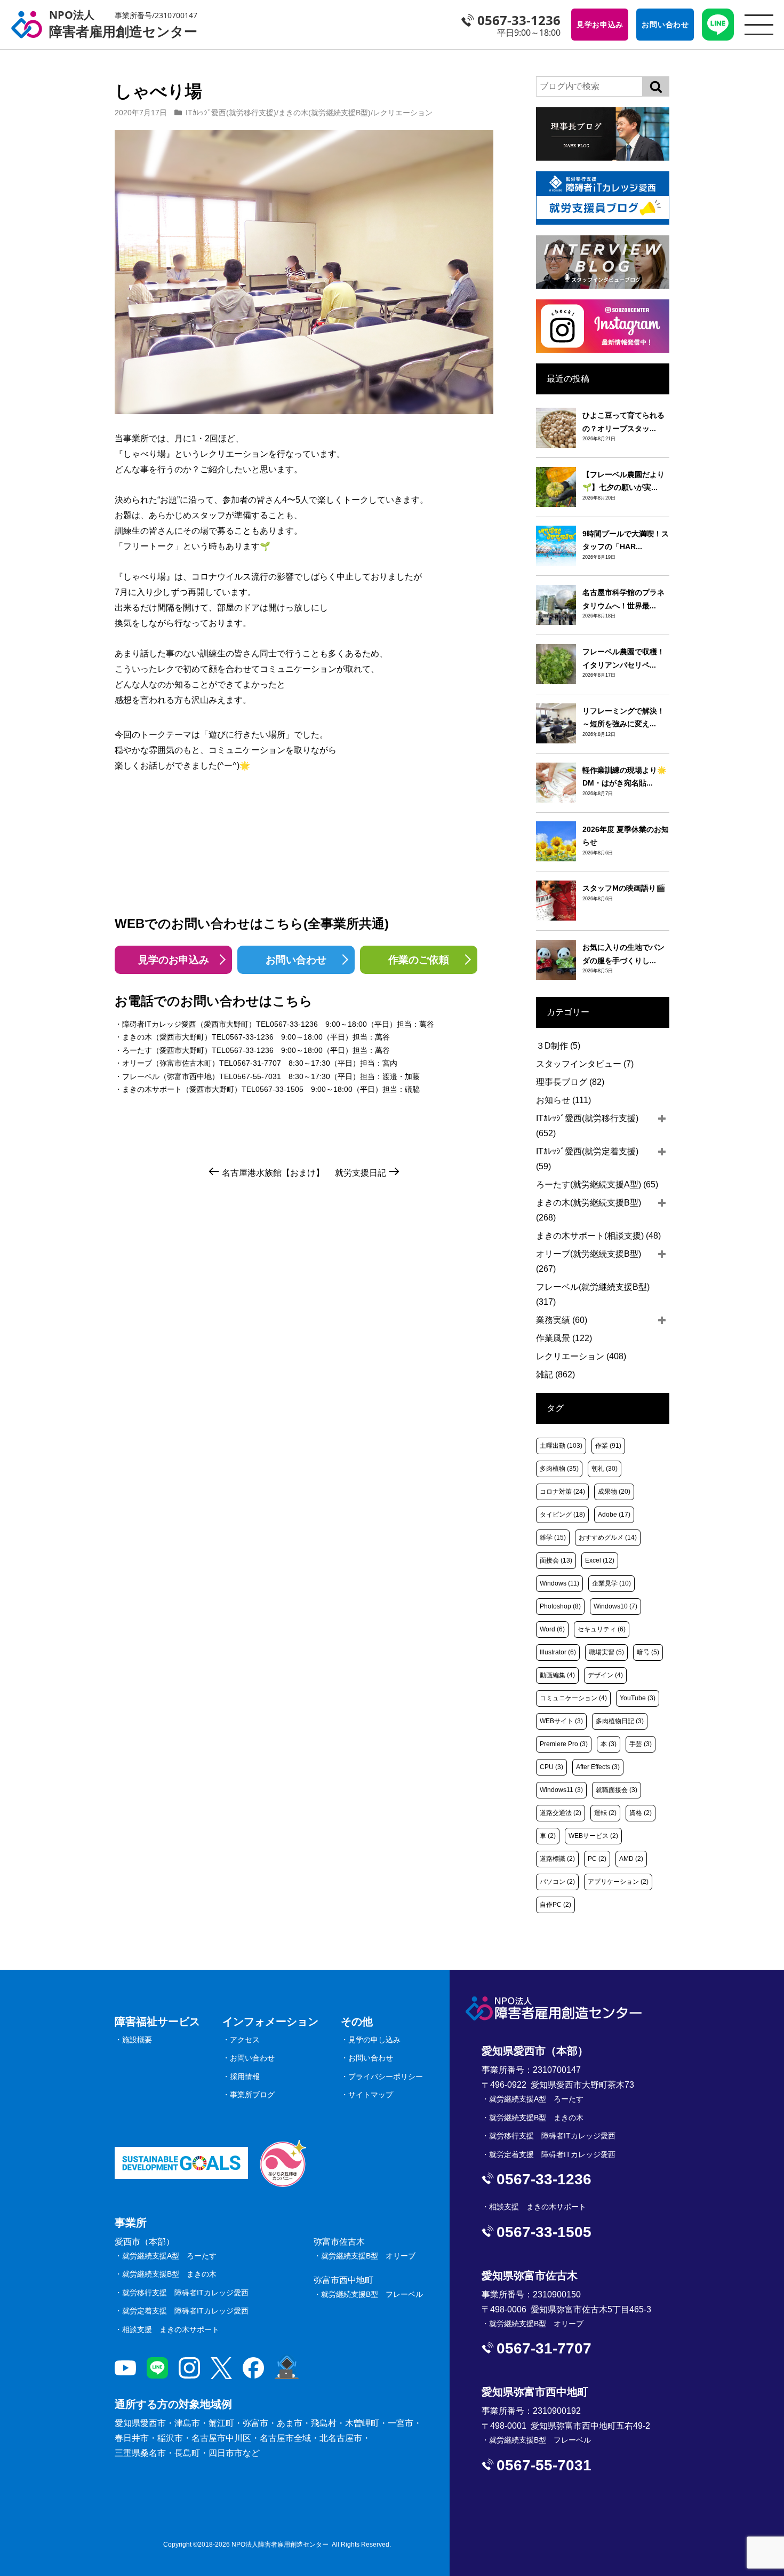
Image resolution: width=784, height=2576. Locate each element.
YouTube (638, 1698)
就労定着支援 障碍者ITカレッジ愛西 (185, 2311)
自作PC (555, 1905)
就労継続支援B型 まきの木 (169, 2274)
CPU (551, 1767)
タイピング (562, 1515)
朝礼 (605, 1469)
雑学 (553, 1537)
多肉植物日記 (620, 1721)
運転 (605, 1813)
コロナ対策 (562, 1492)
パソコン (557, 1882)
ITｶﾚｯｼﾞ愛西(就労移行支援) (231, 113)
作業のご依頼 (419, 960)
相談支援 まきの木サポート (171, 2329)
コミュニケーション (573, 1698)
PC (597, 1859)
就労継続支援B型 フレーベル (372, 2294)
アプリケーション (618, 1882)
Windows (559, 1583)
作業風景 (564, 1338)
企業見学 (611, 1583)
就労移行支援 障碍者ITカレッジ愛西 (185, 2293)
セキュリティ (602, 1629)
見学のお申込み (174, 960)
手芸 (641, 1744)
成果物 (614, 1492)
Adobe (614, 1515)
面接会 (556, 1560)
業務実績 (562, 1320)
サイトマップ (371, 2095)
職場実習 (606, 1652)
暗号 (648, 1652)
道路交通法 (561, 1813)
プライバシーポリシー (386, 2076)
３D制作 (558, 1046)
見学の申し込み (374, 2040)
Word (552, 1629)
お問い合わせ (296, 960)
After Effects (598, 1767)
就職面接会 (617, 1790)
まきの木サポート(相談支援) (598, 1236)
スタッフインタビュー (585, 1064)
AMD (631, 1859)
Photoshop (560, 1606)
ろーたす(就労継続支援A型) (597, 1184)
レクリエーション (403, 113)
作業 (608, 1446)
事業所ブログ (252, 2095)
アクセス (245, 2040)
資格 (641, 1813)
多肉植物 (559, 1469)
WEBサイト (561, 1721)
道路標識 (557, 1859)
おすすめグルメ (608, 1537)
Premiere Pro (564, 1744)
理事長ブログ (570, 1082)
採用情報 (245, 2076)
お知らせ (563, 1100)
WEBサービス (593, 1836)
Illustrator (558, 1652)
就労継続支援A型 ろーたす (169, 2256)
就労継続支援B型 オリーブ (368, 2256)
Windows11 (561, 1790)
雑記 (555, 1374)
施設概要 (137, 2040)
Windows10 (615, 1606)
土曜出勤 (561, 1446)
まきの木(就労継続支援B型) (325, 113)
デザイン (605, 1675)
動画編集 (557, 1675)
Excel (600, 1560)
